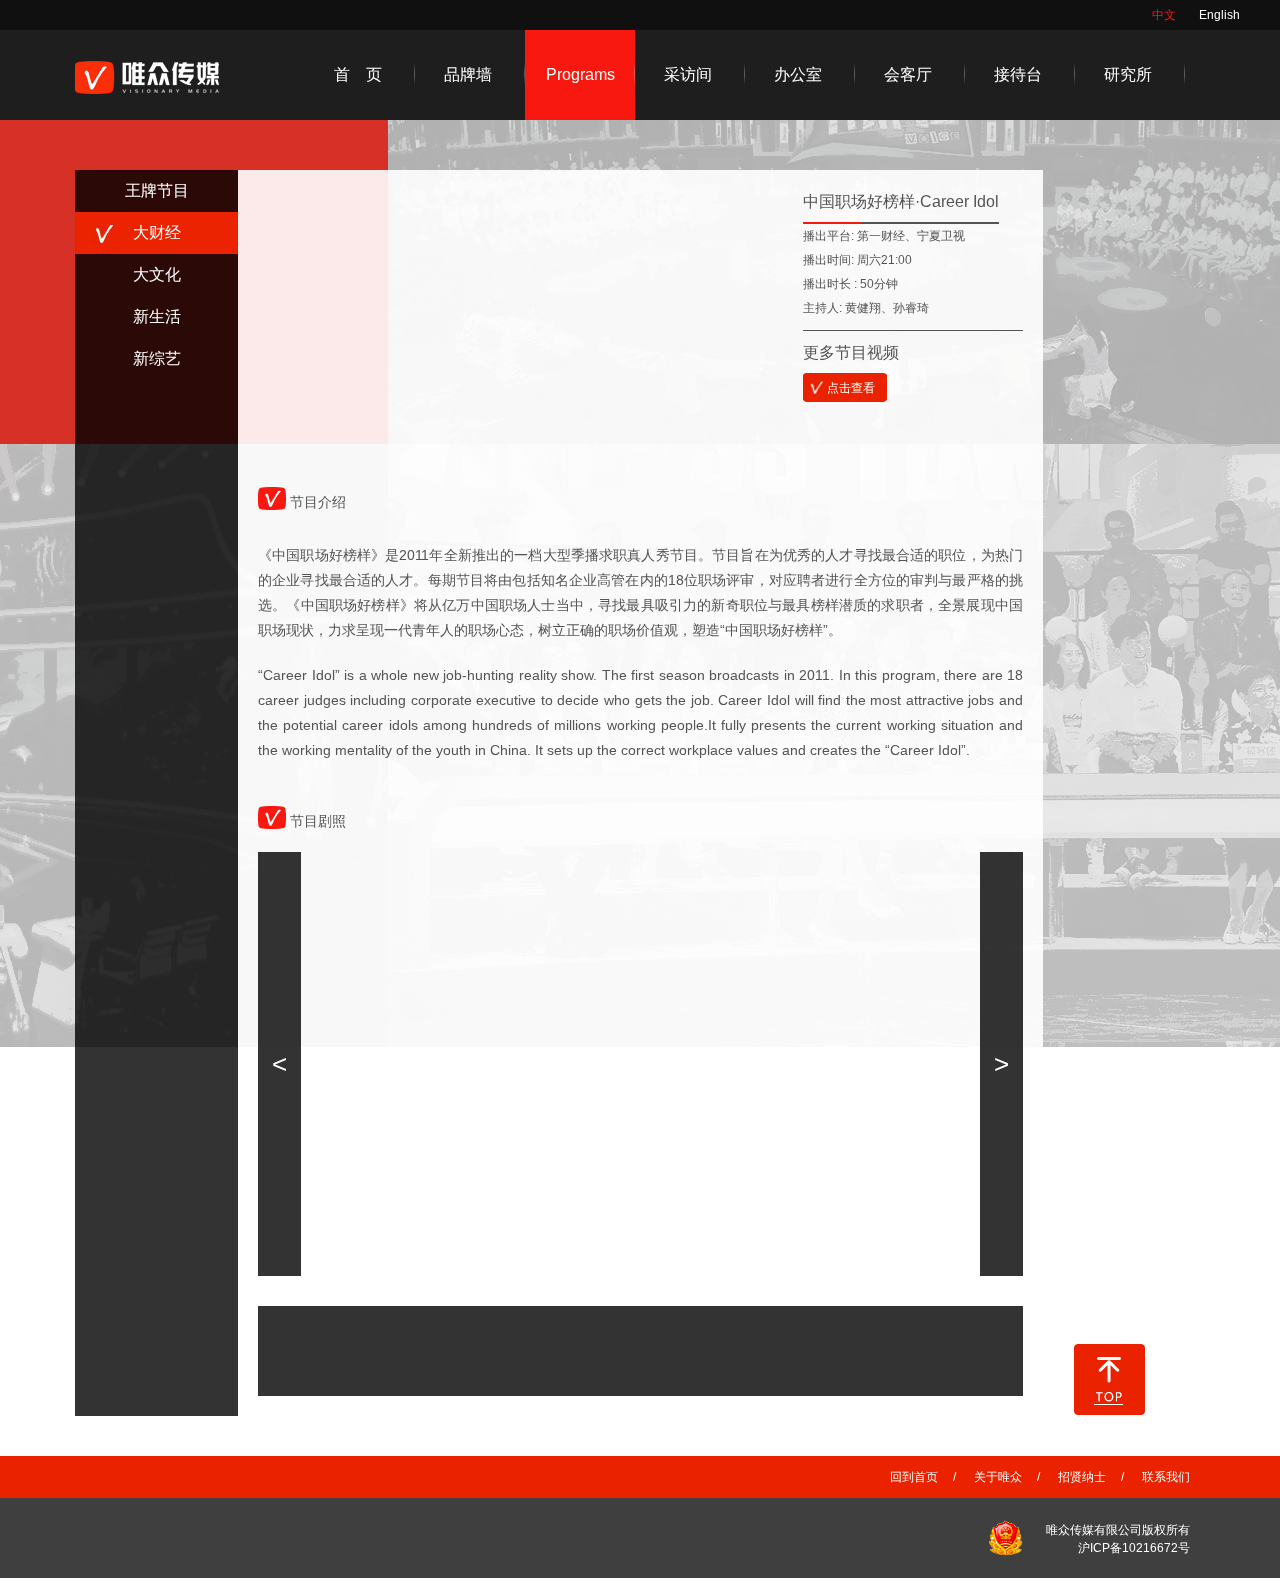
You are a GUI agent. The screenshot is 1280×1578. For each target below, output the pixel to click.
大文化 (157, 274)
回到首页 (914, 1477)
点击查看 (851, 388)
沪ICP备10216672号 (1134, 1548)
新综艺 (157, 358)
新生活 (157, 316)
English (1219, 15)
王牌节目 (157, 190)
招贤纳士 (1082, 1477)
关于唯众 (998, 1477)
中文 (1164, 15)
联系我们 (1166, 1477)
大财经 (157, 232)
